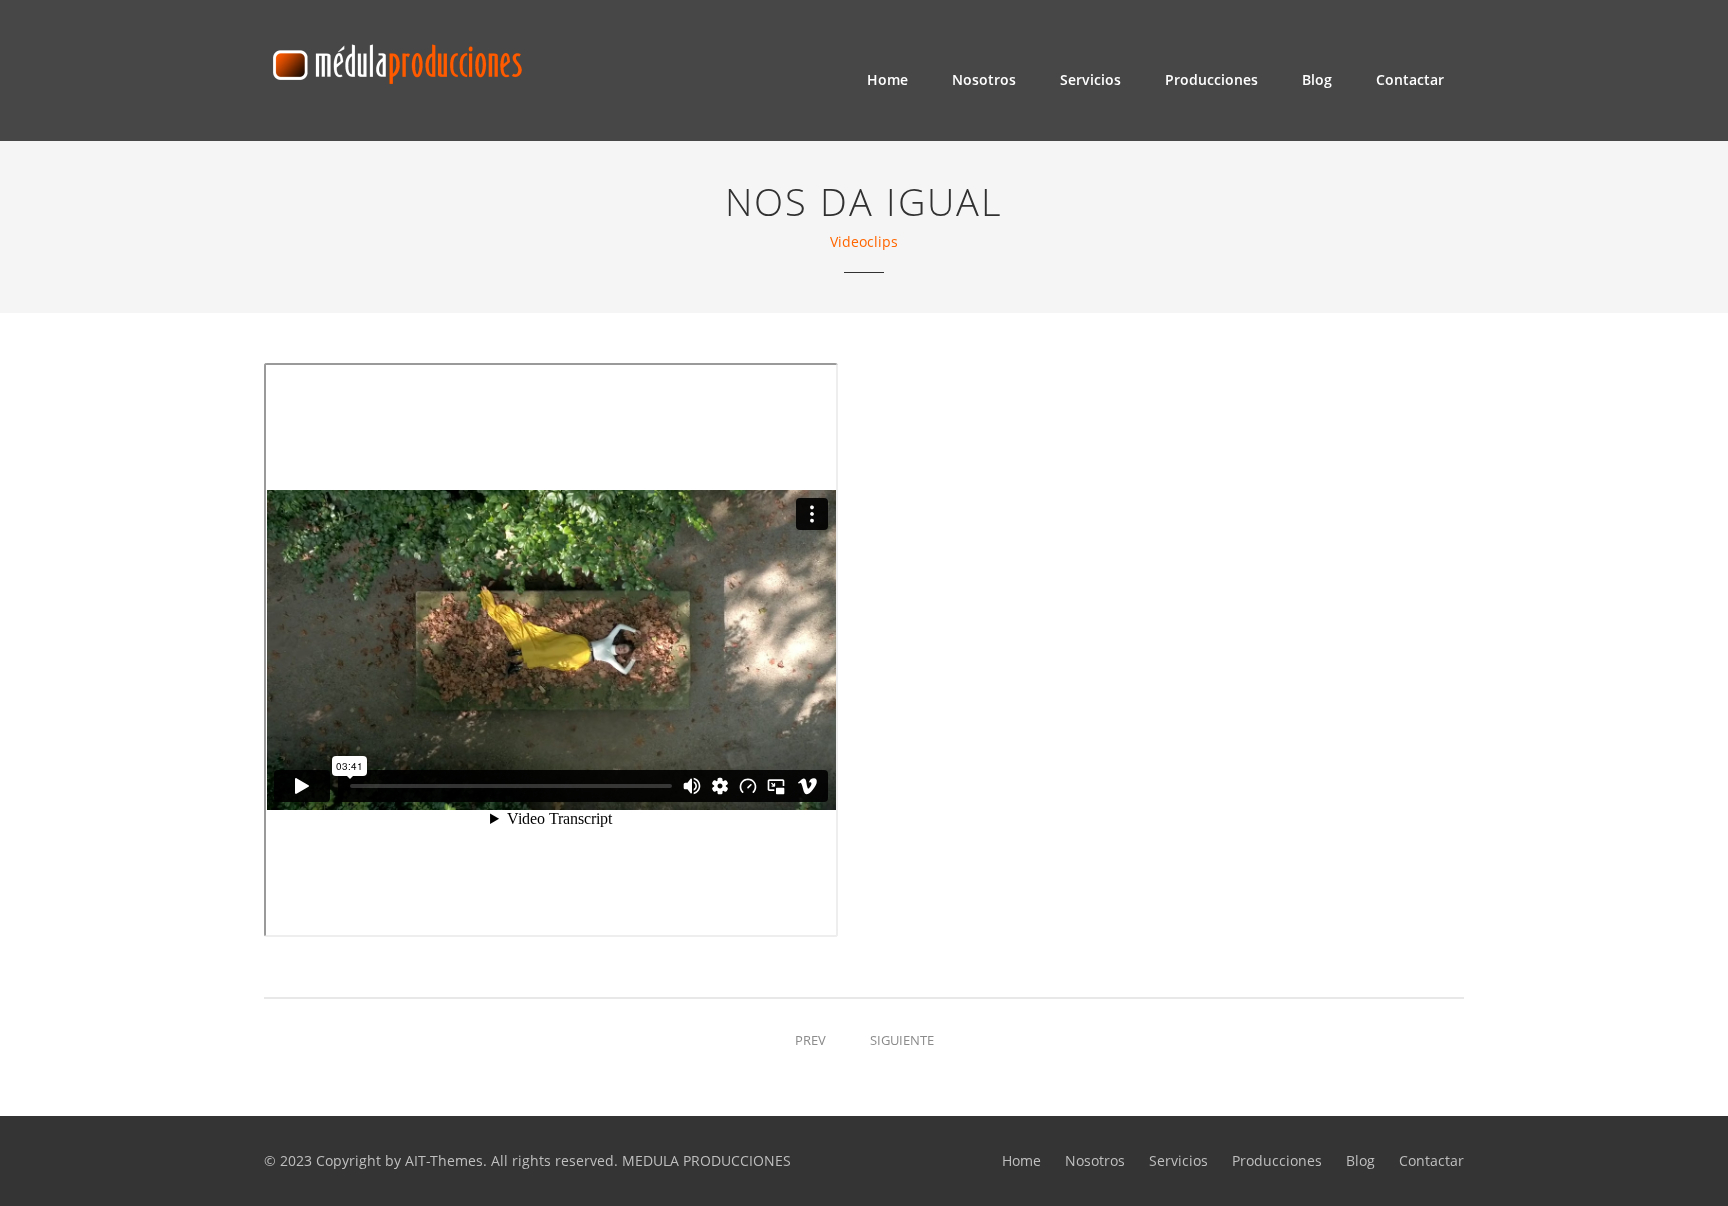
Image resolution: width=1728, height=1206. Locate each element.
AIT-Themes (444, 1160)
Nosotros (984, 79)
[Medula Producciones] (396, 58)
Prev (810, 1040)
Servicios (1090, 79)
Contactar (1410, 79)
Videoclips (864, 241)
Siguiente (902, 1040)
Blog (1317, 79)
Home (887, 79)
